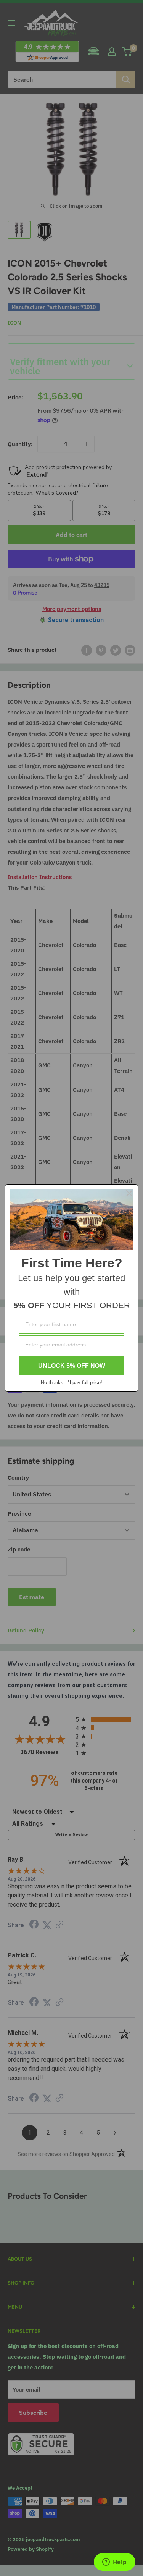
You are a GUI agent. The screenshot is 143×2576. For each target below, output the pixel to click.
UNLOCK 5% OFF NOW (72, 1366)
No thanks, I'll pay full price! (71, 1383)
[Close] (129, 1193)
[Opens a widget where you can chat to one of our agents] (114, 2563)
